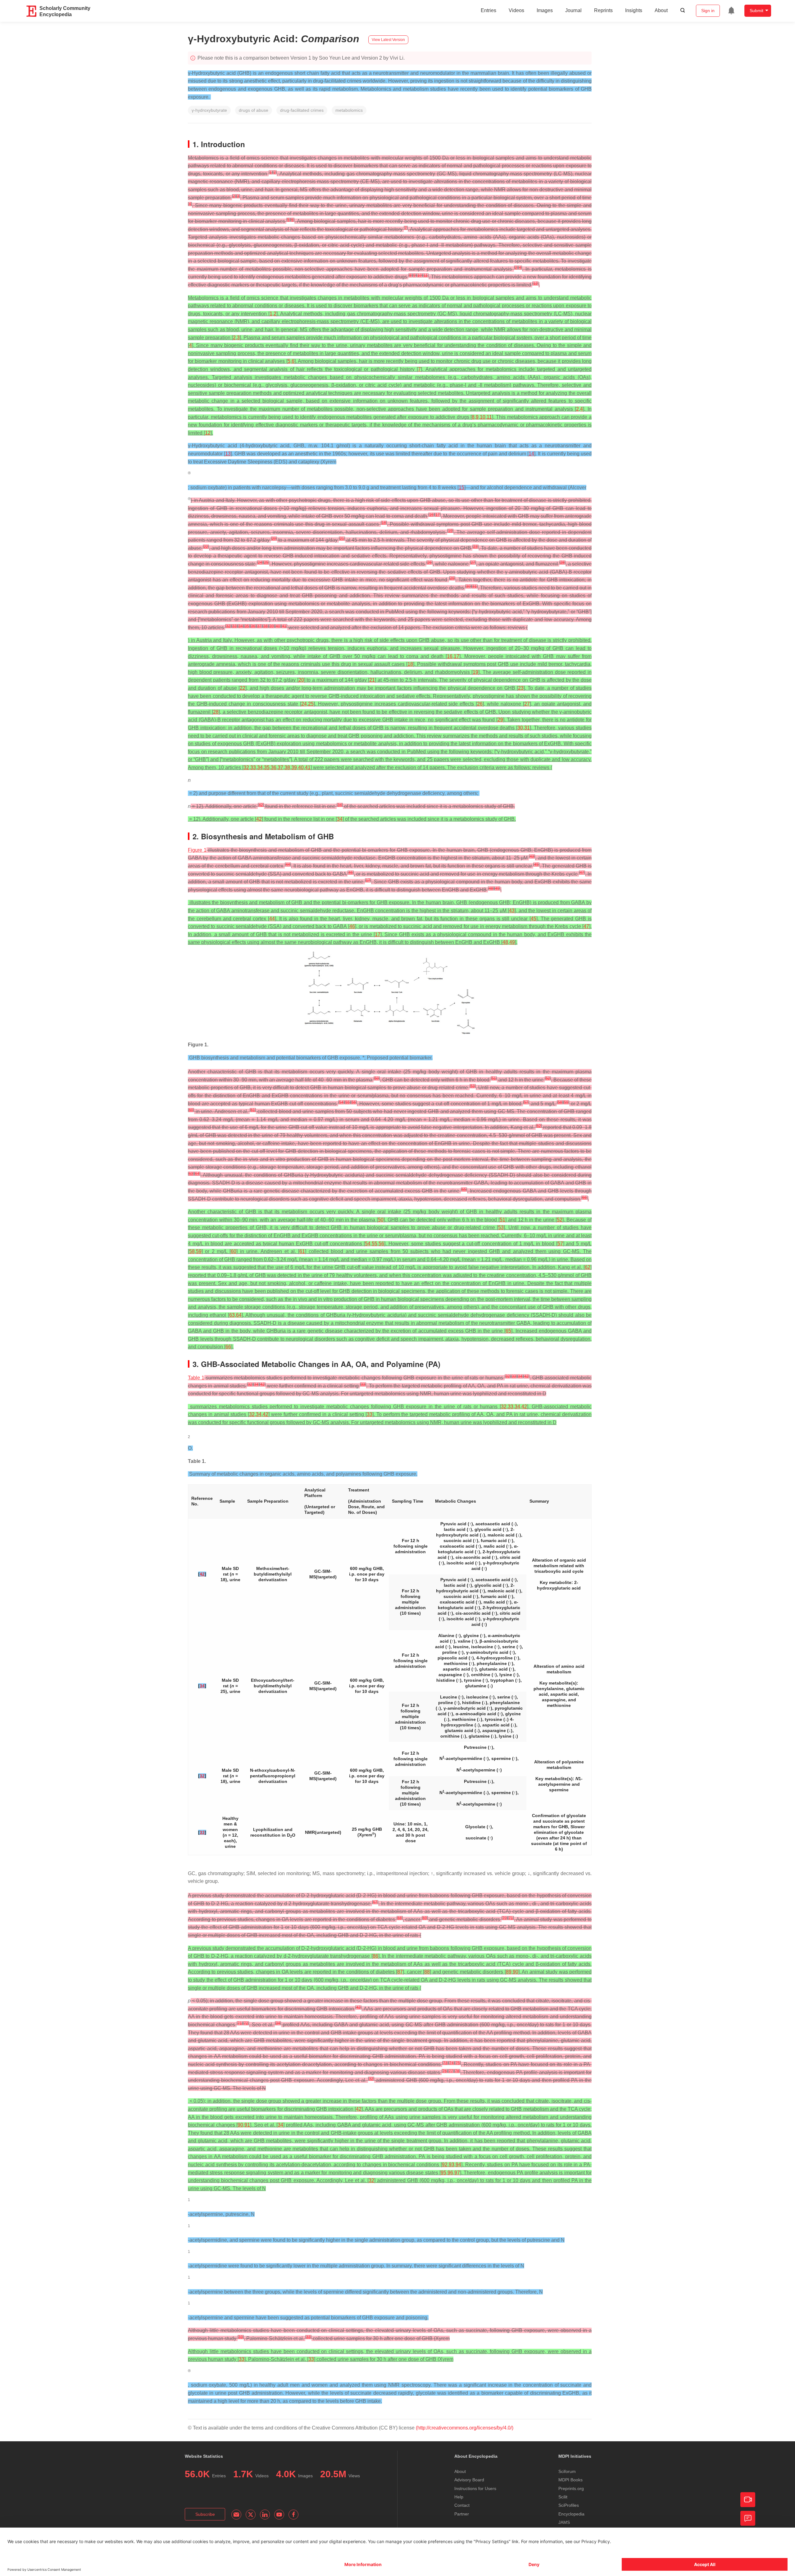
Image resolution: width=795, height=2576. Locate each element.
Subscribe (205, 2514)
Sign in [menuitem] (708, 11)
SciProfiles (569, 2505)
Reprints (603, 10)
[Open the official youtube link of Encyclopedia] (279, 2515)
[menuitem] (731, 11)
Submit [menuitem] (756, 11)
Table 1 (196, 1378)
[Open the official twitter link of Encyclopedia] (251, 2515)
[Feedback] (748, 2518)
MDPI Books (570, 2480)
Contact (462, 2505)
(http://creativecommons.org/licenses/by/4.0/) (465, 2428)
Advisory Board (469, 2480)
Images (545, 10)
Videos (516, 10)
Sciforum (567, 2471)
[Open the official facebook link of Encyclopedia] (293, 2515)
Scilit (563, 2497)
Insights (634, 10)
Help (459, 2497)
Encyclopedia (571, 2514)
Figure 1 (197, 850)
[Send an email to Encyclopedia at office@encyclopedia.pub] (236, 2515)
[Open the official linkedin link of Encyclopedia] (265, 2515)
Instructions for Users (475, 2488)
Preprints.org (571, 2488)
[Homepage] (32, 11)
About (661, 10)
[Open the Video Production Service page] (748, 2500)
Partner (462, 2514)
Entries (488, 10)
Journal (573, 10)
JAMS (564, 2522)
